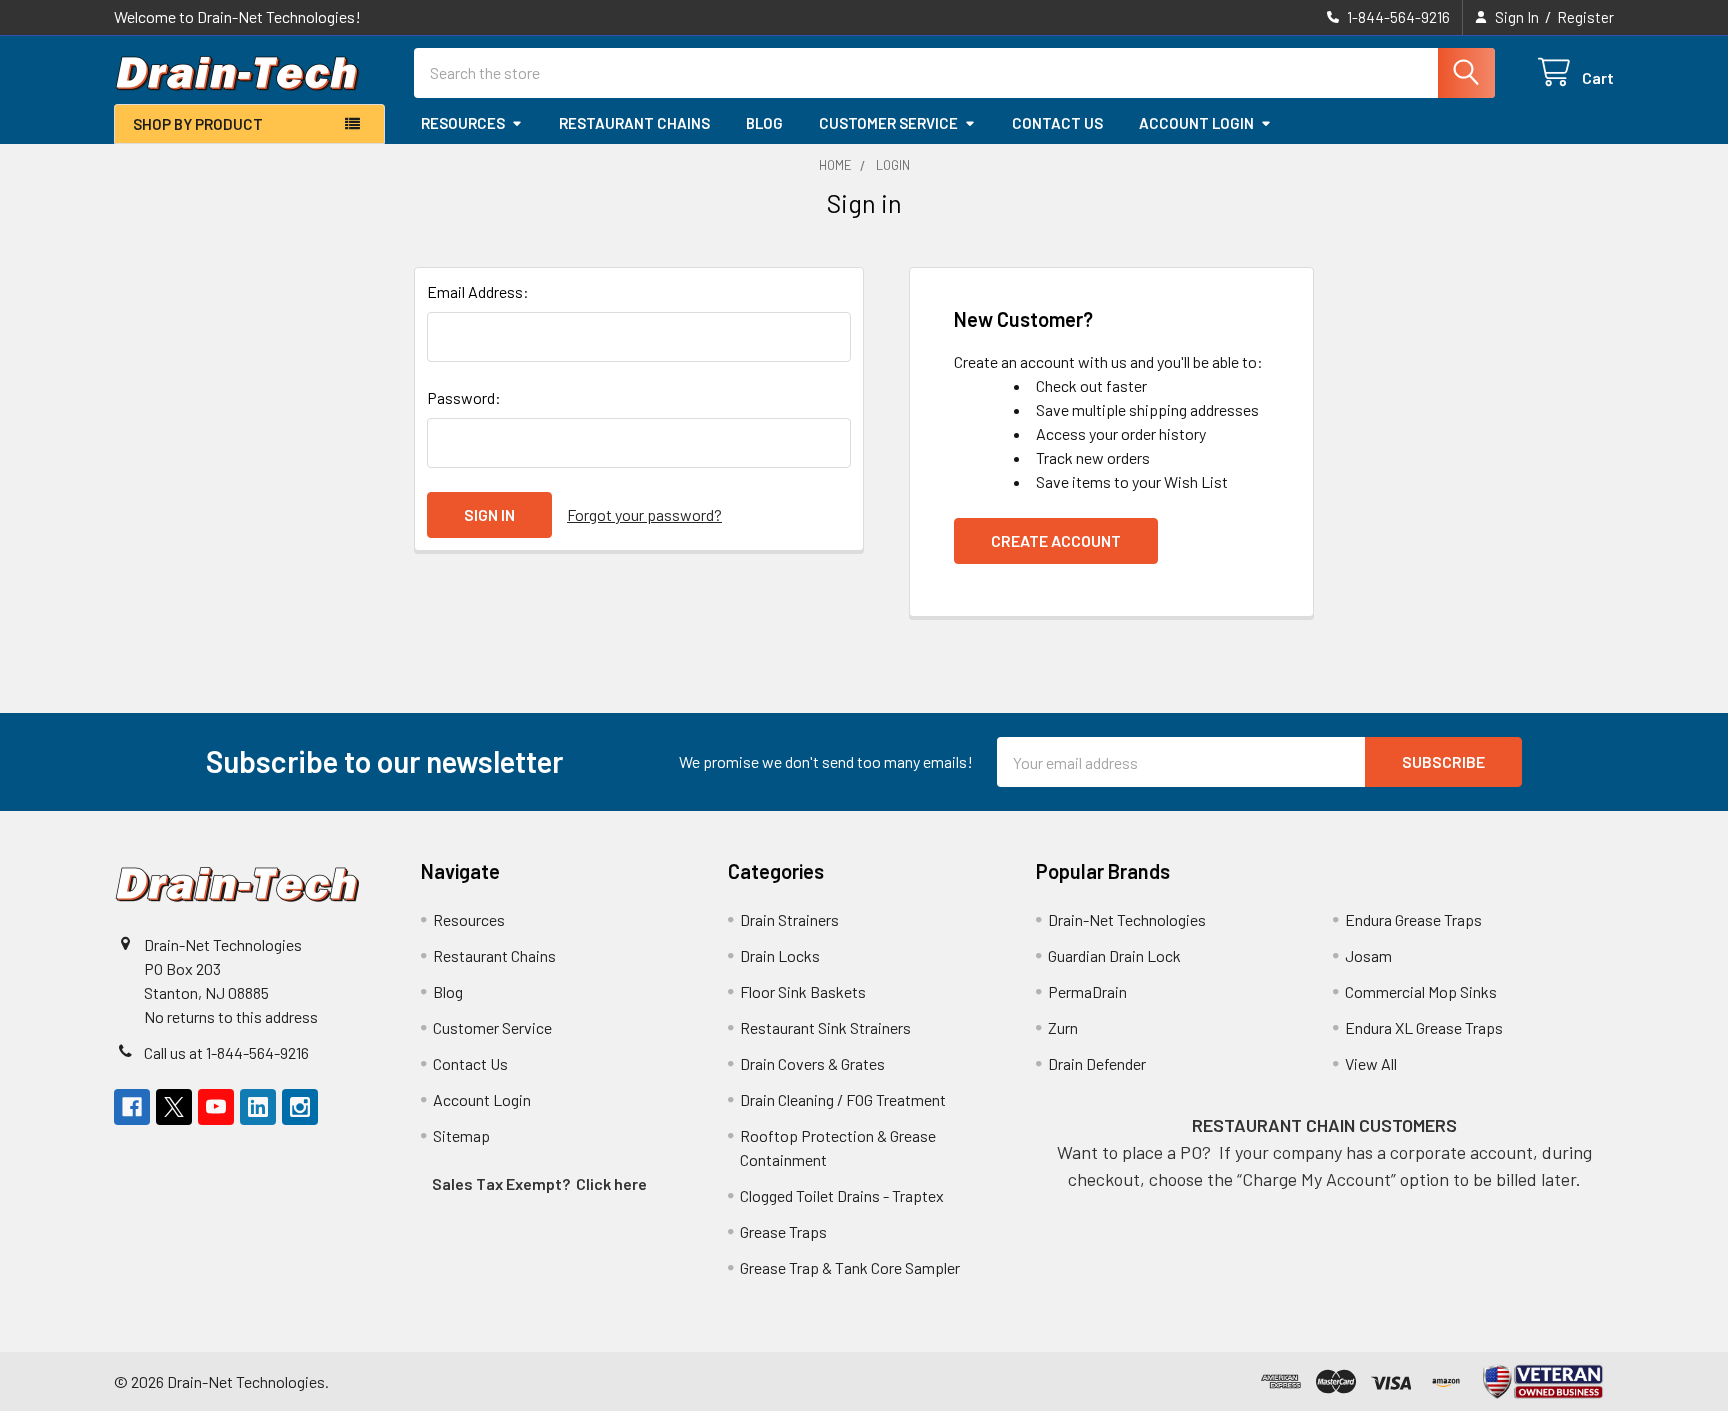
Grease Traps (783, 1231)
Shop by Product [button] (198, 124)
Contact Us (1057, 123)
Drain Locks (780, 955)
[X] (174, 1107)
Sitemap (461, 1135)
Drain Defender (1097, 1063)
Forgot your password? (644, 514)
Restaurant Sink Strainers (825, 1027)
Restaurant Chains (634, 123)
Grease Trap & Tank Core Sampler (850, 1267)
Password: (464, 397)
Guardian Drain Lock (1114, 955)
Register (1585, 17)
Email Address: (478, 291)
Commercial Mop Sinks (1421, 991)
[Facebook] (132, 1107)
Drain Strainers (789, 919)
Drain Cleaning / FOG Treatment (843, 1099)
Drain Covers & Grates (812, 1063)
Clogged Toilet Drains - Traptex (842, 1195)
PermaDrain (1087, 991)
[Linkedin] (258, 1107)
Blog (764, 123)
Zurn (1063, 1027)
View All (1371, 1063)
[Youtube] (216, 1107)
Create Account (1056, 540)
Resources (463, 123)
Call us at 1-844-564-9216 (226, 1052)
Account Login (1196, 123)
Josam (1368, 955)
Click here (611, 1183)
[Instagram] (300, 1107)
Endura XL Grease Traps (1424, 1027)
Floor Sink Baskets (803, 991)
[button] (1543, 1381)
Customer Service (888, 123)
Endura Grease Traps (1413, 919)
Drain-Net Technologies (1127, 919)
